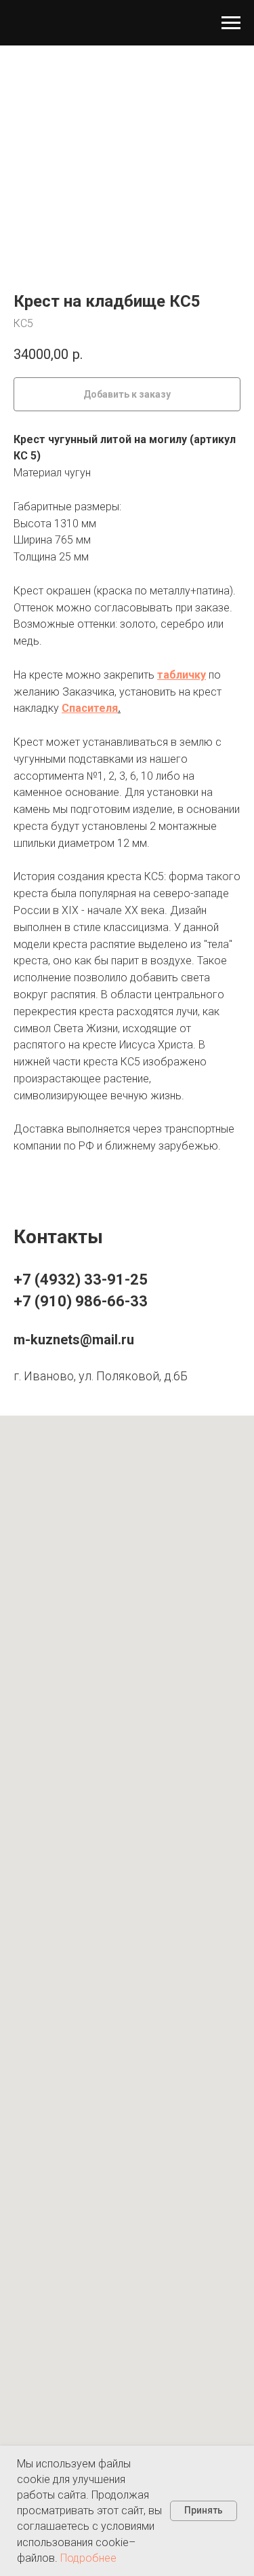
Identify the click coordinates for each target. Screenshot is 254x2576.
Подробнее (88, 2558)
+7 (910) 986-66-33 (81, 1301)
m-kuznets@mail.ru (74, 1340)
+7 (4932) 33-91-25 (81, 1280)
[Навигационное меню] (231, 23)
